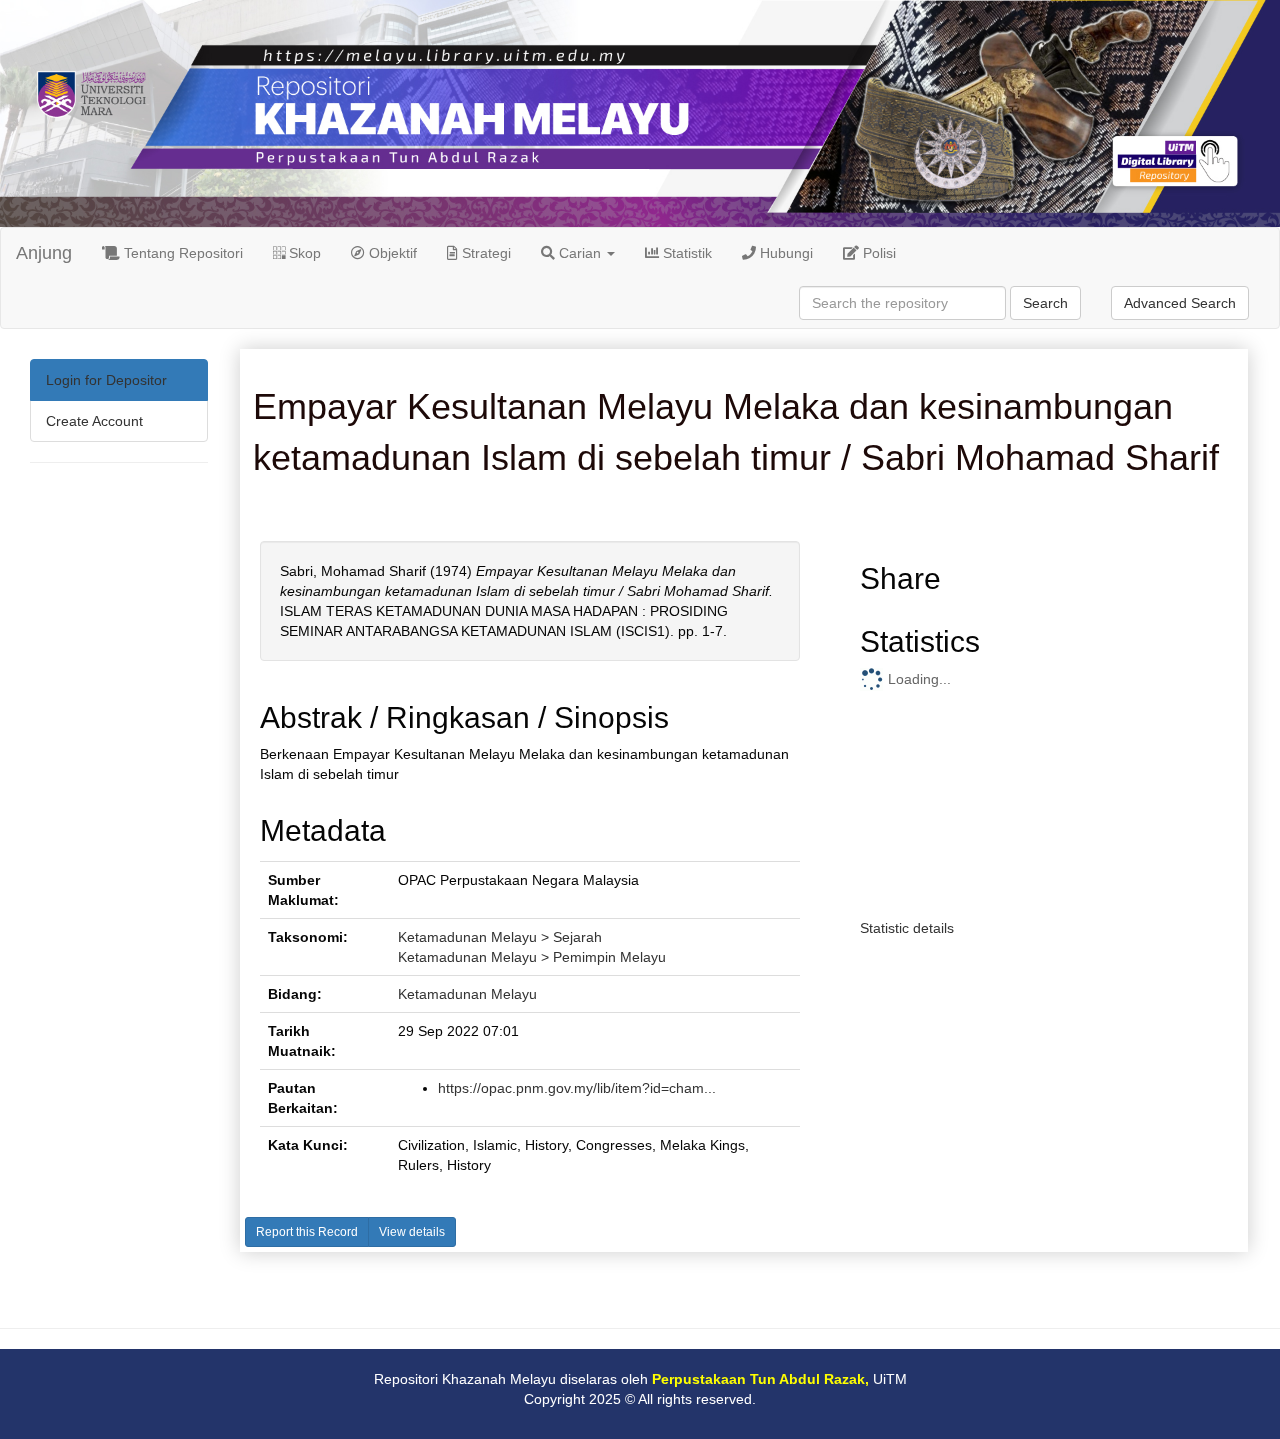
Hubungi (784, 253)
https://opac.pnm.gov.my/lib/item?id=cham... (577, 1088)
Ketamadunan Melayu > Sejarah (500, 937)
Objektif (391, 253)
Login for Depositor (106, 380)
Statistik (685, 253)
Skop (303, 253)
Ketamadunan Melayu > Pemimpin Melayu (532, 957)
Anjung (44, 253)
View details (412, 1232)
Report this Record (307, 1232)
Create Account (94, 421)
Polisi (877, 253)
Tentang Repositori (181, 253)
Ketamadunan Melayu (467, 994)
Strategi (484, 253)
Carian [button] (580, 253)
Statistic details (907, 928)
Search (1045, 303)
